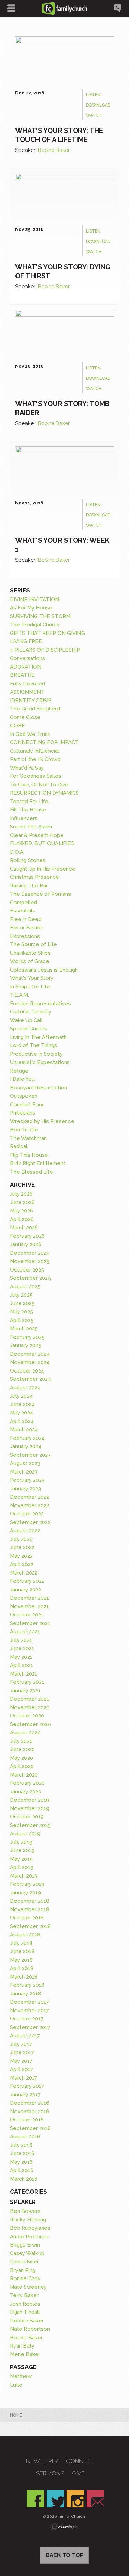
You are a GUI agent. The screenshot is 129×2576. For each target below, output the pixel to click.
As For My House (31, 608)
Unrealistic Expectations (40, 1062)
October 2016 (27, 2120)
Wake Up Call (26, 1020)
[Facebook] (35, 2499)
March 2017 (24, 2078)
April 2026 (22, 1219)
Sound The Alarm (31, 827)
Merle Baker (25, 2354)
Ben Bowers (25, 2211)
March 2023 (24, 1472)
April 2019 (22, 1867)
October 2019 (27, 1817)
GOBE (18, 726)
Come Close (25, 717)
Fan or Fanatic (27, 928)
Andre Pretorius (29, 2237)
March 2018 (24, 1977)
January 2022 (25, 1590)
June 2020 (22, 1749)
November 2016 (30, 2112)
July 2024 (21, 1396)
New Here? (42, 2461)
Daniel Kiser (24, 2262)
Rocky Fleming (28, 2220)
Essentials (23, 911)
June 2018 (22, 1951)
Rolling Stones (28, 860)
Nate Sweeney (28, 2287)
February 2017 (27, 2086)
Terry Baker (24, 2295)
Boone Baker (54, 150)
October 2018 (27, 1918)
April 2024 (22, 1421)
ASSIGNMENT (27, 692)
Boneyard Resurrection (39, 1088)
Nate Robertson (30, 2329)
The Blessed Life (31, 1172)
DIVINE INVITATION (35, 600)
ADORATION (26, 667)
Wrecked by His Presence (42, 1121)
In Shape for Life (30, 987)
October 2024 (27, 1371)
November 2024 (30, 1362)
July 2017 (21, 2044)
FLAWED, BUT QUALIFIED (42, 843)
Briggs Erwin (25, 2245)
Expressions (25, 936)
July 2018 (21, 1943)
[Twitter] (55, 2499)
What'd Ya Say (27, 768)
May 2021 (21, 1657)
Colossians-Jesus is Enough (44, 970)
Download (98, 105)
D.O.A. (17, 852)
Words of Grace (30, 961)
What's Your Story (32, 978)
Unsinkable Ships (30, 953)
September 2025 (30, 1278)
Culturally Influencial (35, 751)
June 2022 (22, 1547)
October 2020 (27, 1716)
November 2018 (30, 1909)
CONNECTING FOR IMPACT (44, 742)
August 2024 (25, 1388)
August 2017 (25, 2036)
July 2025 (21, 1295)
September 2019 (30, 1825)
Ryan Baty (22, 2346)
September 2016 (30, 2128)
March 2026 (24, 1228)
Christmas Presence (35, 877)
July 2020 (21, 1741)
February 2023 (27, 1480)
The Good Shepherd (35, 709)
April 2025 (22, 1320)
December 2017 (29, 2002)
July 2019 (21, 1842)
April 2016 (22, 2170)
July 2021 (21, 1640)
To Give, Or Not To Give (39, 785)
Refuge (19, 1071)
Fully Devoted (28, 684)
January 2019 (25, 1893)
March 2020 (24, 1775)
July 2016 (21, 2145)
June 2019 (22, 1850)
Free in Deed (26, 919)
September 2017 (30, 2027)
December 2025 (30, 1253)
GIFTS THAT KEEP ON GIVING (47, 633)
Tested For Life (29, 802)
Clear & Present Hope (37, 835)
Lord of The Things (34, 1045)
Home (16, 2415)
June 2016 (22, 2153)
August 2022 (25, 1531)
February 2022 (27, 1581)
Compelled (24, 903)
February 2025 (27, 1337)
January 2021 (25, 1691)
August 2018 (25, 1935)
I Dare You (22, 1079)
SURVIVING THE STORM (40, 616)
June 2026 (22, 1202)
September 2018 (30, 1926)
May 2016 (21, 2162)
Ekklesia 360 (64, 2527)
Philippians (23, 1113)
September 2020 (30, 1724)
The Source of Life (34, 944)
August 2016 (25, 2137)
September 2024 (30, 1379)
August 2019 (25, 1834)
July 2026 (21, 1194)
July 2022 (21, 1539)
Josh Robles (25, 2304)
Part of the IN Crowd (35, 759)
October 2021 (27, 1615)
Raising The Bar (29, 886)
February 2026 (27, 1236)
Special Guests (29, 1029)
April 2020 (22, 1766)
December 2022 (30, 1497)
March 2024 (24, 1430)
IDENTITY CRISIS (31, 701)
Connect (80, 2461)
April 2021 (21, 1665)
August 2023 (25, 1463)
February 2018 (27, 1985)
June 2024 (22, 1404)
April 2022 (22, 1564)
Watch (94, 115)
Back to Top (65, 2555)
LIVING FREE (26, 641)
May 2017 (21, 2061)
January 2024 (26, 1446)
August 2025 (25, 1287)
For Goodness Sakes (36, 776)
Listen (93, 95)
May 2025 (21, 1312)
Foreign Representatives (40, 1004)
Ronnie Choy (25, 2278)
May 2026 (21, 1211)
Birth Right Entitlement (38, 1163)
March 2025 (24, 1329)
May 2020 (21, 1758)
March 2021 (24, 1674)
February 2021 (27, 1682)
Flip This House (29, 1155)
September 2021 (30, 1623)
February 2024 (27, 1438)
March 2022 (24, 1573)
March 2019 (24, 1876)
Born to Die (24, 1130)
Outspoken (24, 1096)
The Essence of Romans (40, 894)
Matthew (21, 2376)
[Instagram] (75, 2499)
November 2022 (30, 1505)
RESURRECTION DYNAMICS (44, 793)
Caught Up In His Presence (43, 869)
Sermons (50, 2473)
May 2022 (21, 1556)
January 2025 (26, 1345)
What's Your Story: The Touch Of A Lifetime (59, 135)
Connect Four (27, 1105)
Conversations (28, 658)
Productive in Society (36, 1054)
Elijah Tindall (25, 2312)
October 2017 (27, 2019)
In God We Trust (30, 734)
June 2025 (22, 1303)
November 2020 (30, 1707)
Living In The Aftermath (38, 1037)
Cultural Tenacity (31, 1012)
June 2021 (22, 1648)
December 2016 (30, 2103)
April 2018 (22, 1968)
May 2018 (21, 1960)
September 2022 (30, 1522)
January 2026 (26, 1244)
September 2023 (30, 1455)
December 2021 (29, 1598)
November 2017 (29, 2011)
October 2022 (27, 1514)
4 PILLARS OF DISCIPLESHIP (45, 650)
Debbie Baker (27, 2321)
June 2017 (22, 2052)
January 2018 (25, 1994)
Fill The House (28, 810)
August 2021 (25, 1632)
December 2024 (30, 1354)
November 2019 (30, 1808)
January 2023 (25, 1489)
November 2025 (30, 1261)
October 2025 (27, 1270)
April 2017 (21, 2069)
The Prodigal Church (35, 625)
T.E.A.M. (19, 995)
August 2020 (25, 1733)
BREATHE (22, 675)
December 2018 (30, 1901)
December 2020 (30, 1699)
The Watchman (28, 1138)
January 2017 (25, 2095)
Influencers (24, 818)
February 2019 (27, 1884)
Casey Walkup (27, 2253)
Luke (16, 2385)
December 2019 (30, 1800)
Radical (19, 1146)
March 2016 (24, 2179)
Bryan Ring (23, 2270)
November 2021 (29, 1606)
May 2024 (21, 1413)
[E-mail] (95, 2499)
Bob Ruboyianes (30, 2228)
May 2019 (21, 1859)
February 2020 (27, 1783)
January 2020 (26, 1792)
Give (78, 2473)
